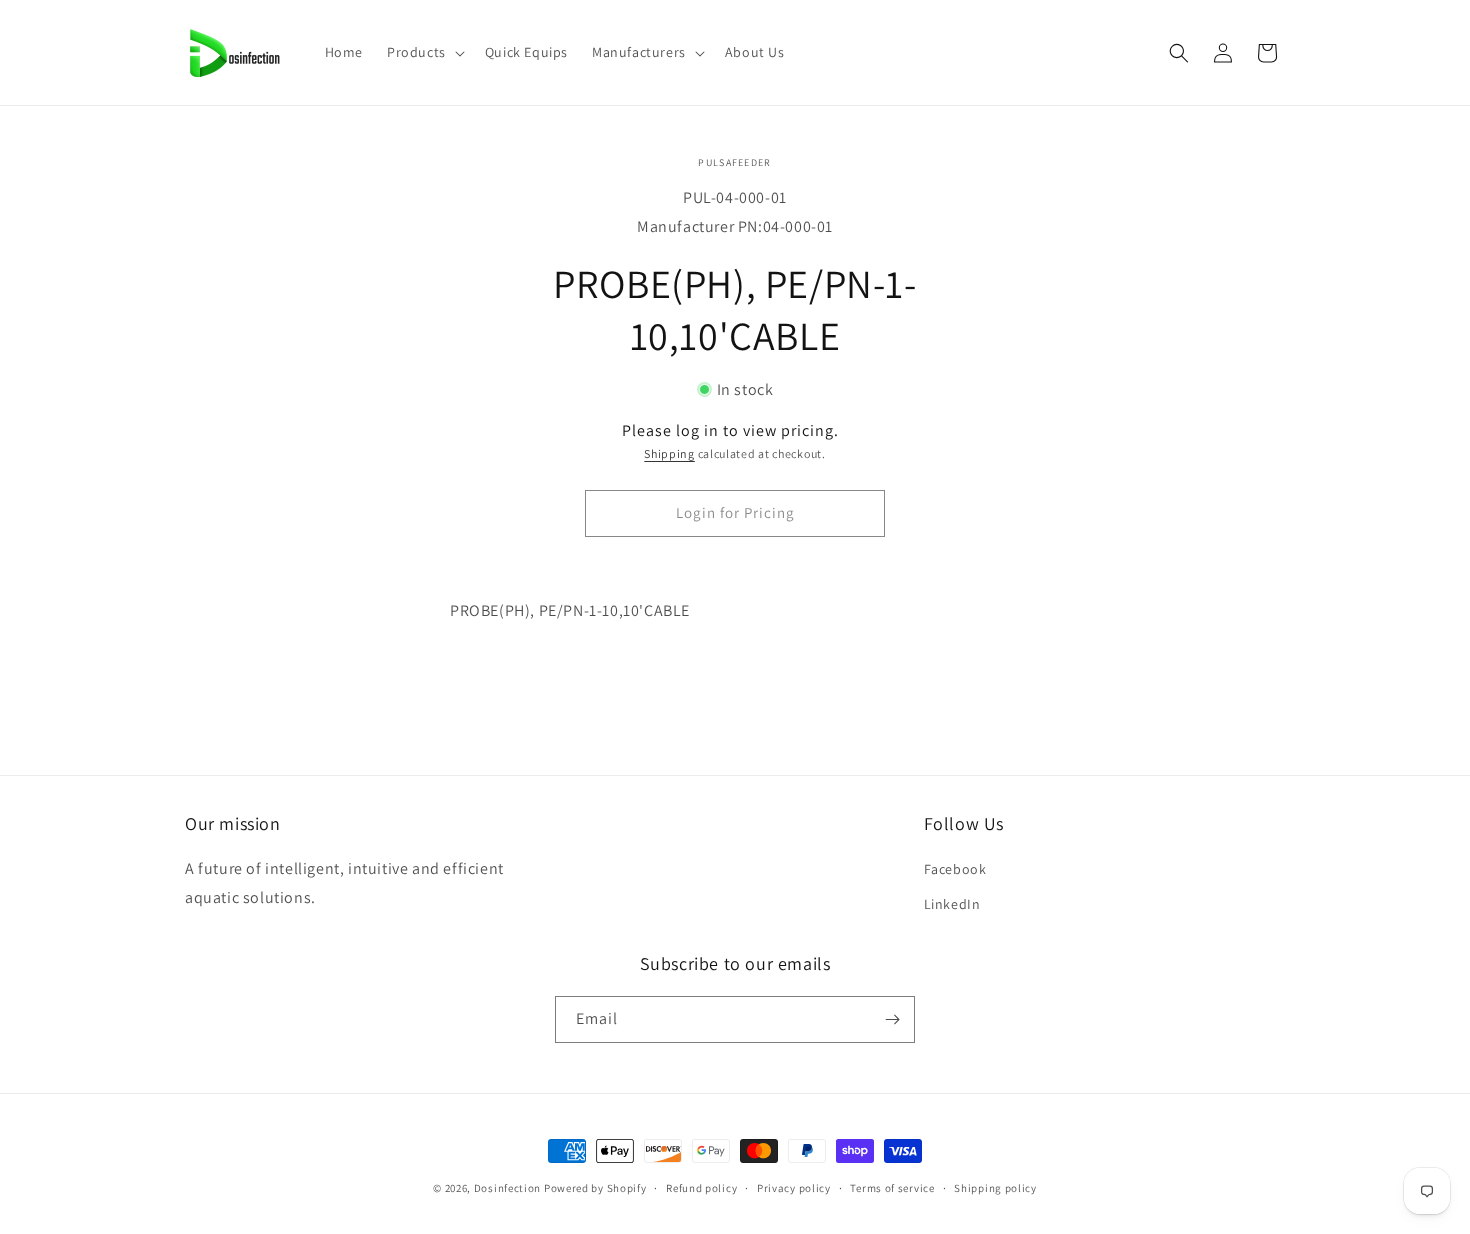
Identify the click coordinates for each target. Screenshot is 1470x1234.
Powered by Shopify (595, 1188)
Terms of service (892, 1188)
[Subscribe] (892, 1019)
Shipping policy (995, 1188)
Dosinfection (507, 1188)
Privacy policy (794, 1188)
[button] (424, 52)
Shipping (669, 453)
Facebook (955, 869)
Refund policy (701, 1188)
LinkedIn (952, 904)
